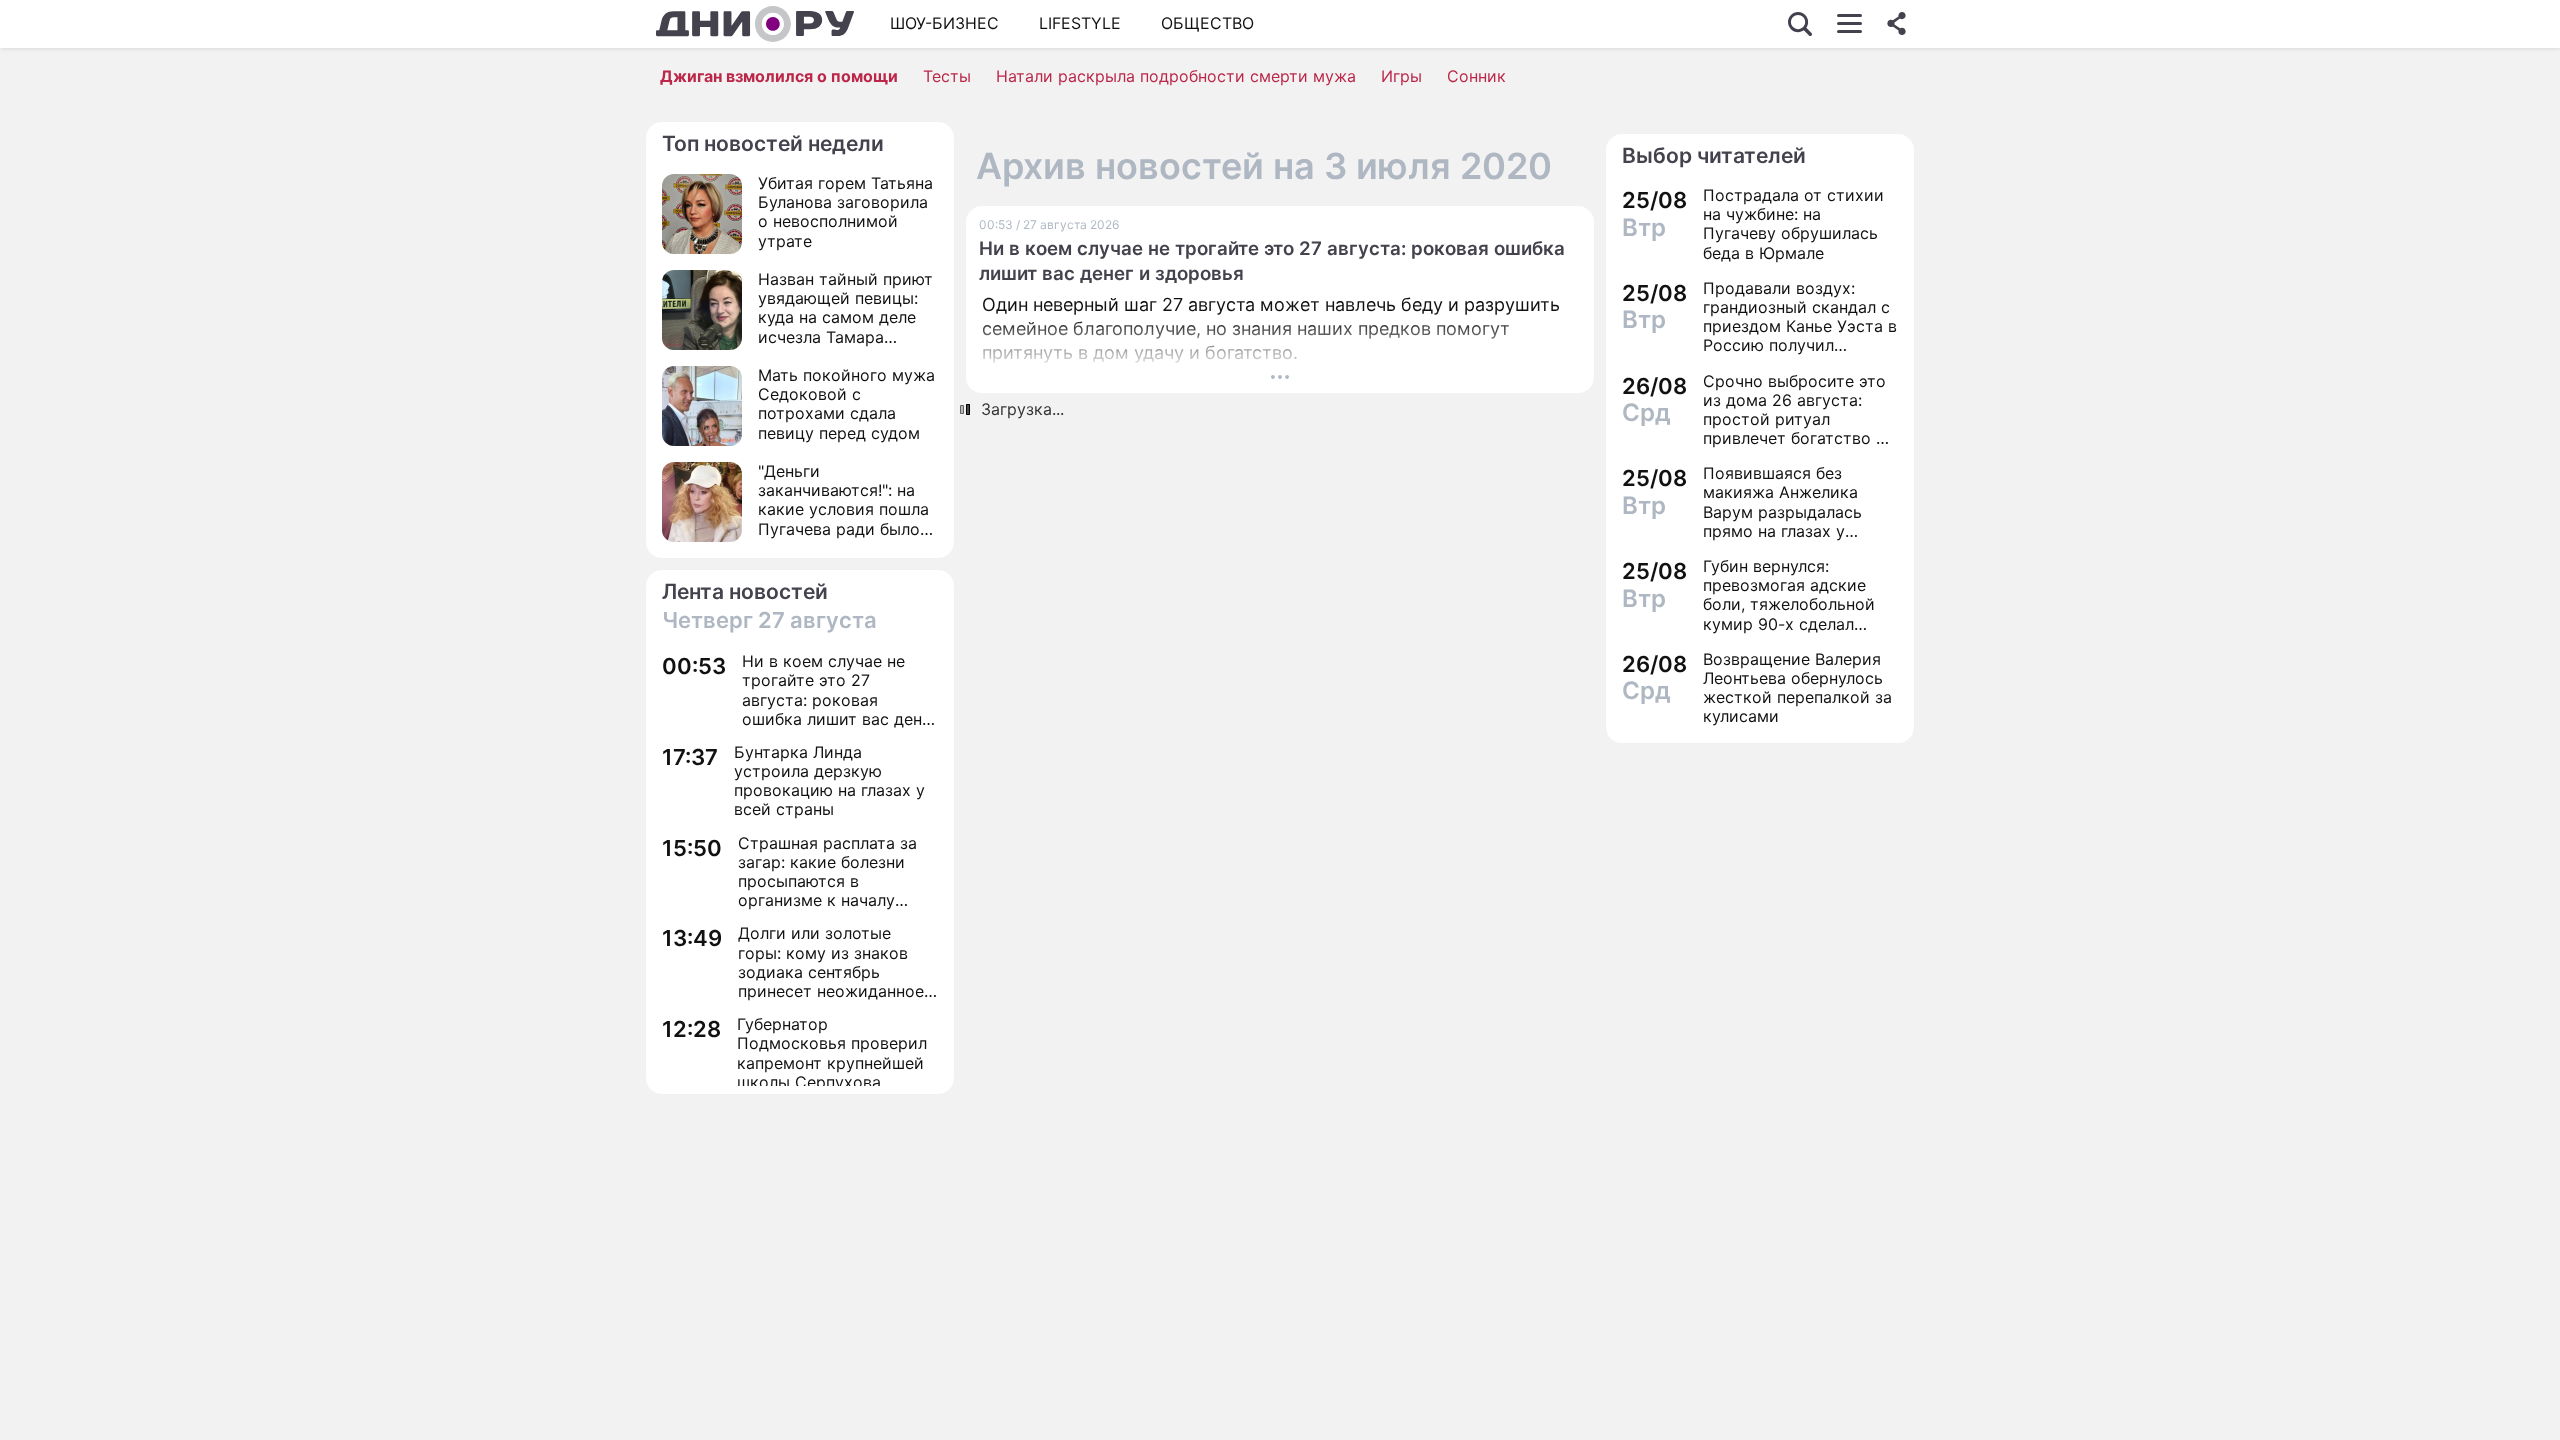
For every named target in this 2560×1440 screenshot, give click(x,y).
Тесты (947, 76)
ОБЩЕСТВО (1207, 23)
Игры (1401, 76)
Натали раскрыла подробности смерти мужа (1176, 76)
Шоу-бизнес (944, 23)
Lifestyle (1080, 23)
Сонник (1476, 76)
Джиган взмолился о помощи (779, 76)
